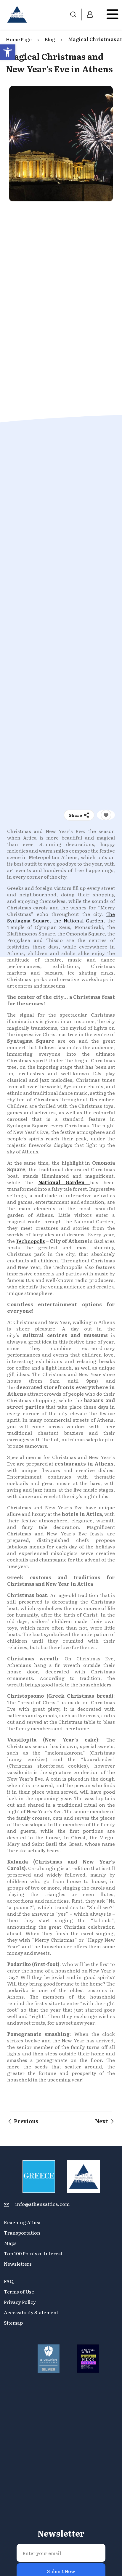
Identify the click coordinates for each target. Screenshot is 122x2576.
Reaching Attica (22, 2222)
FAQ (9, 2281)
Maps (10, 2243)
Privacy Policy (20, 2302)
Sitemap (13, 2323)
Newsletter (61, 2464)
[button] (8, 52)
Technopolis (30, 1241)
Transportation (23, 2232)
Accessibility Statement (31, 2312)
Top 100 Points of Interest (33, 2253)
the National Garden (78, 920)
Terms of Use (19, 2291)
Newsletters (18, 2264)
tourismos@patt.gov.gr (31, 2559)
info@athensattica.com (42, 2204)
